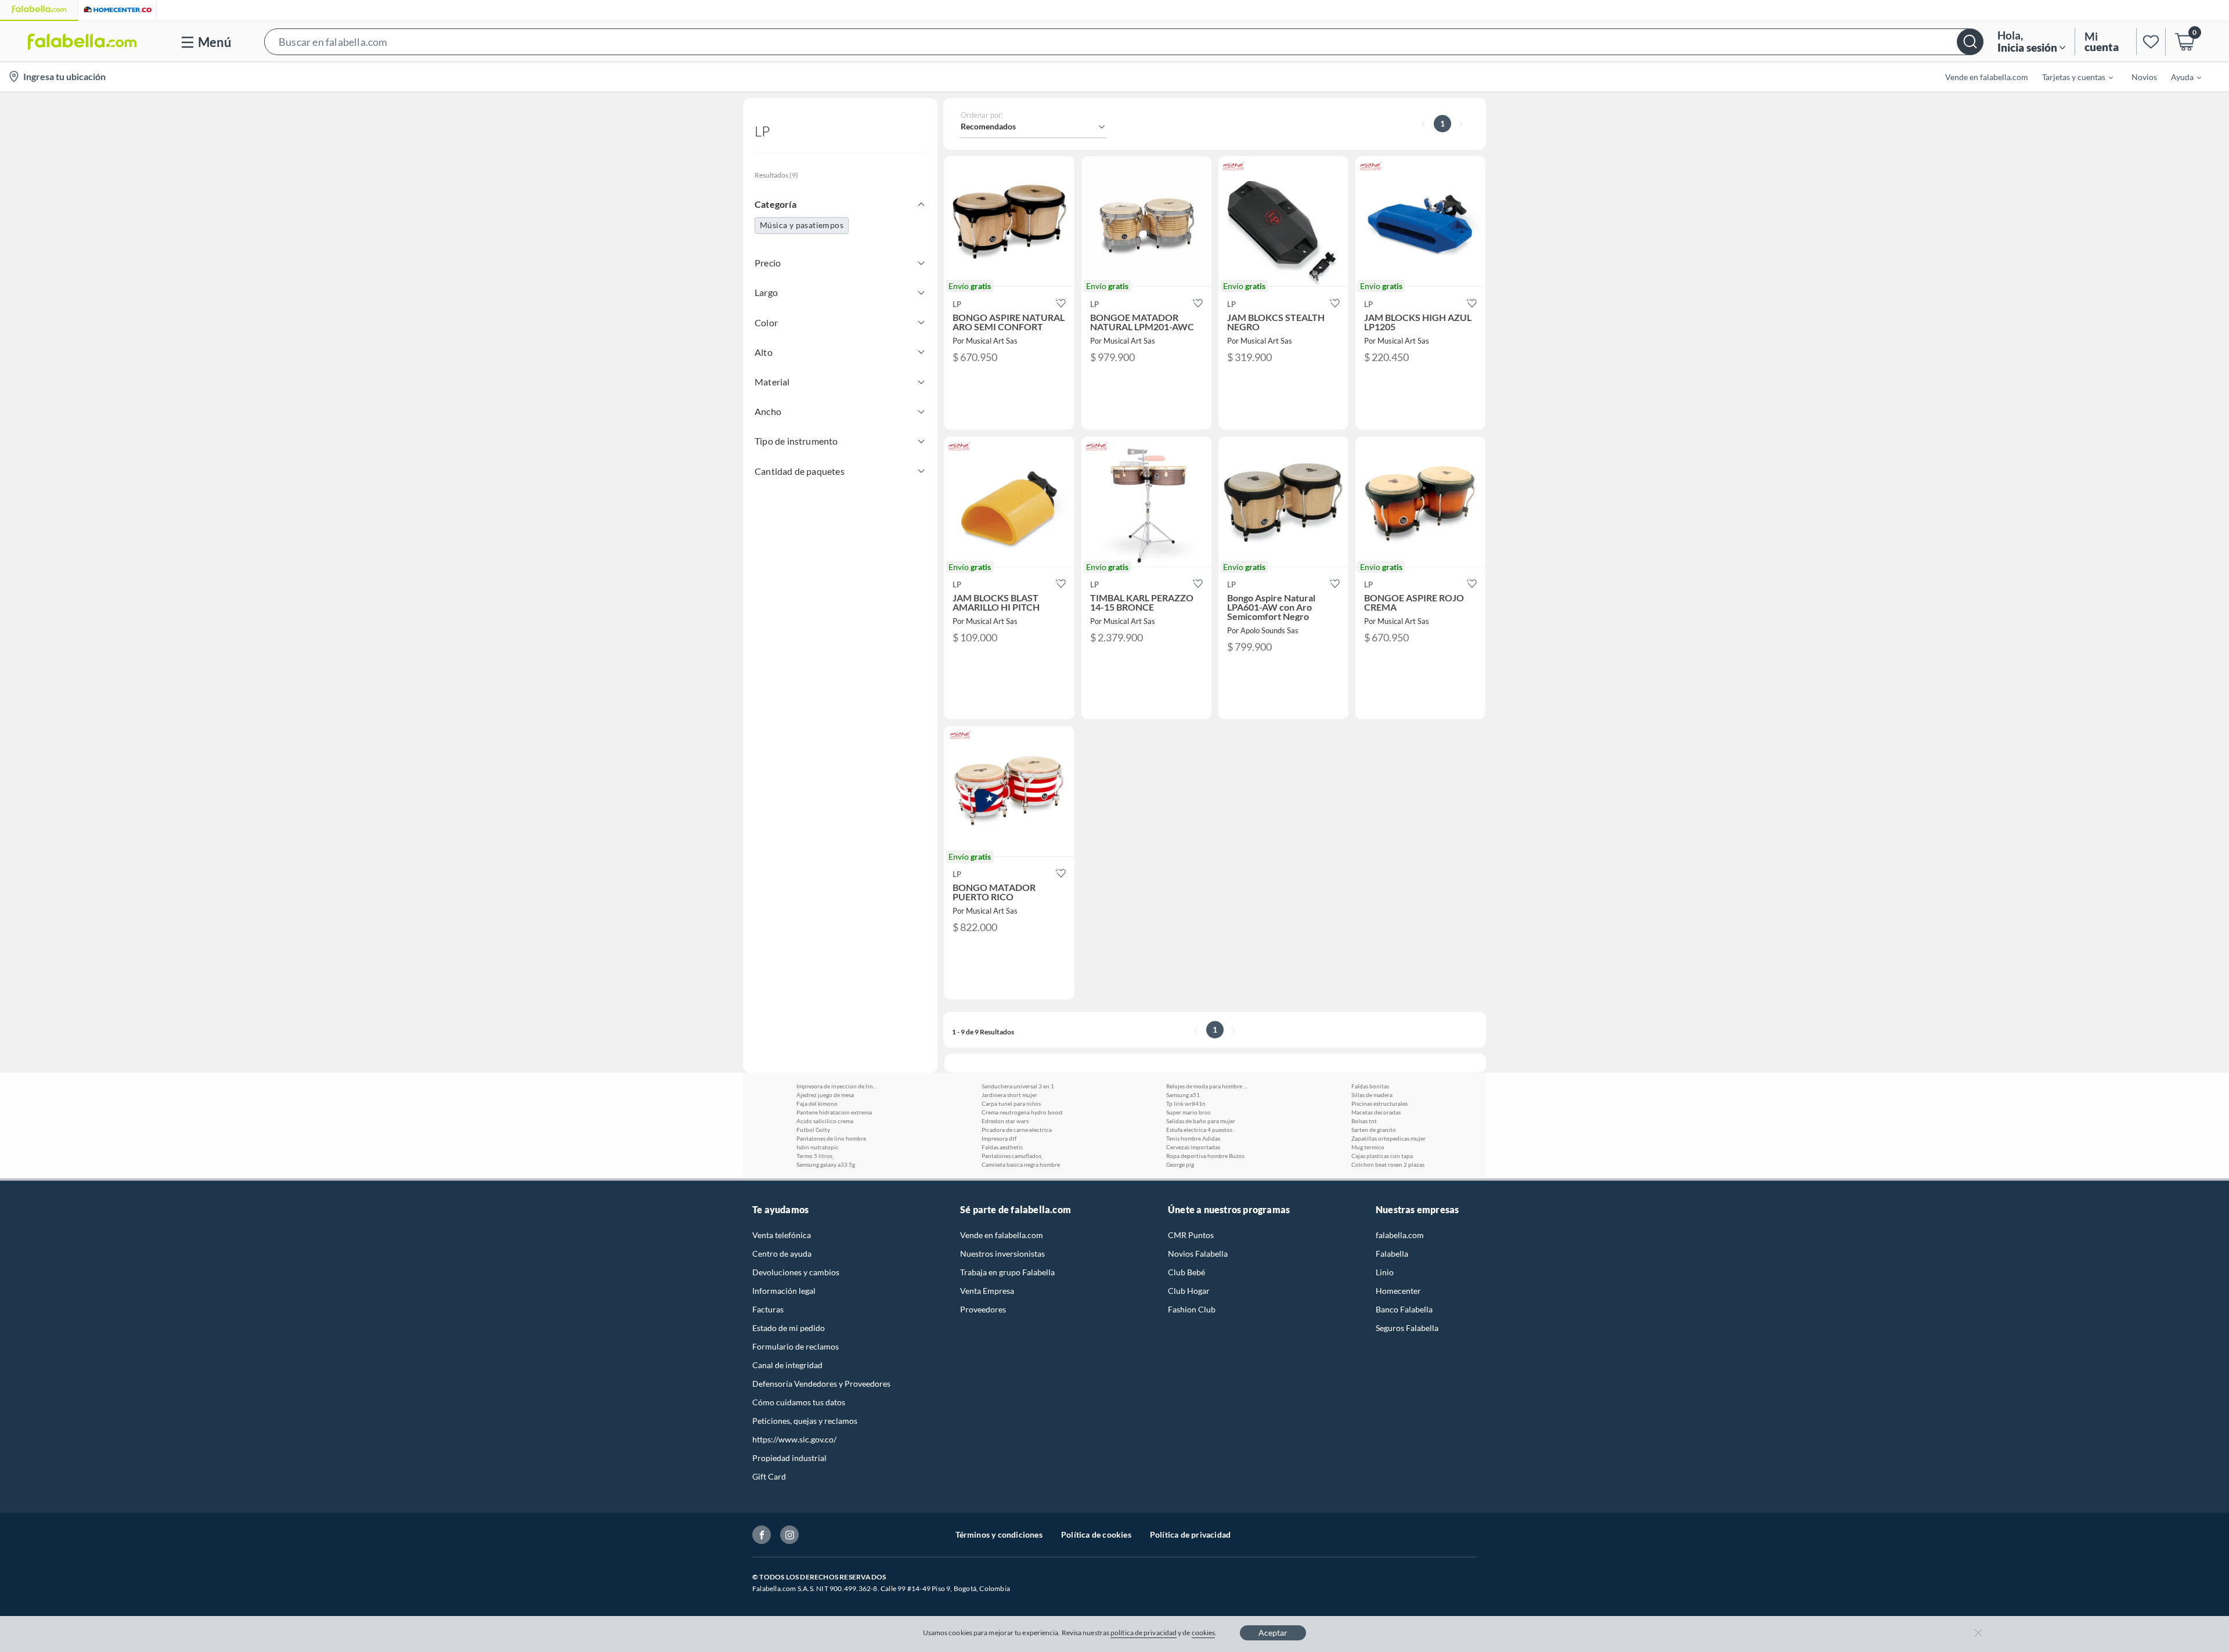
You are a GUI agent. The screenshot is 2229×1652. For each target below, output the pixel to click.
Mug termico (1368, 1147)
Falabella (1392, 1254)
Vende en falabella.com (1002, 1235)
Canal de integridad (787, 1365)
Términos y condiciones (999, 1534)
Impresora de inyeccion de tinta (837, 1086)
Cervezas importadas (1193, 1147)
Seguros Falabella (1407, 1328)
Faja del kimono (817, 1103)
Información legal (784, 1291)
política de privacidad (1144, 1633)
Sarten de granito (1374, 1130)
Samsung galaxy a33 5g (826, 1164)
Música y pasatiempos (802, 225)
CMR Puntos (1191, 1235)
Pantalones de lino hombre (831, 1138)
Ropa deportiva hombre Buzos (1205, 1156)
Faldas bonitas (1370, 1086)
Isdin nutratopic (818, 1147)
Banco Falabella (1404, 1309)
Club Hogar (1189, 1291)
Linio (1385, 1272)
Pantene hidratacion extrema (834, 1112)
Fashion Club (1192, 1309)
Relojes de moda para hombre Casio (1207, 1086)
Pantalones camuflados (1011, 1156)
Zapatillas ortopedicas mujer (1388, 1138)
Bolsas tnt (1364, 1121)
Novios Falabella (1198, 1254)
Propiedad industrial (789, 1458)
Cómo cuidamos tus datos (799, 1402)
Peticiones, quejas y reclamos (805, 1421)
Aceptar (1273, 1633)
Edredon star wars (1005, 1121)
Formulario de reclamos (796, 1346)
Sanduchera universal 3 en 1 (1018, 1086)
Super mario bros (1188, 1112)
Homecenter (1398, 1291)
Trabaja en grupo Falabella (1007, 1272)
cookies (1204, 1633)
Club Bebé (1186, 1272)
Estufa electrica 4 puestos (1199, 1130)
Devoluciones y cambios (796, 1272)
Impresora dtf (999, 1138)
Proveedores (983, 1309)
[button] (1124, 42)
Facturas (768, 1309)
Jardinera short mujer (1009, 1095)
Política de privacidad (1190, 1534)
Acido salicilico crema (825, 1121)
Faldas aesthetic (1002, 1147)
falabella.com (1400, 1235)
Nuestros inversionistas (1002, 1254)
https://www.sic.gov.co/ (794, 1439)
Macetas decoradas (1376, 1112)
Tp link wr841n (1186, 1103)
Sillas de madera (1372, 1095)
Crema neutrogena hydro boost (1022, 1112)
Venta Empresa (987, 1291)
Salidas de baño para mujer (1201, 1121)
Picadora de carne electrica (1017, 1130)
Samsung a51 (1183, 1095)
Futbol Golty (813, 1130)
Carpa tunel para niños (1011, 1103)
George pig (1180, 1164)
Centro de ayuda (782, 1254)
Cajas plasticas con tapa (1382, 1156)
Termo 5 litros (814, 1156)
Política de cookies (1096, 1534)
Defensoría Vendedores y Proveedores (821, 1384)
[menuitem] (2071, 77)
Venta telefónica (782, 1235)
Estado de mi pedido (789, 1328)
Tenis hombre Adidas (1193, 1138)
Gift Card (769, 1476)
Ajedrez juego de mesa (825, 1095)
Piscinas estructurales (1379, 1103)
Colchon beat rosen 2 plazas (1388, 1164)
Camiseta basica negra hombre (1021, 1164)
